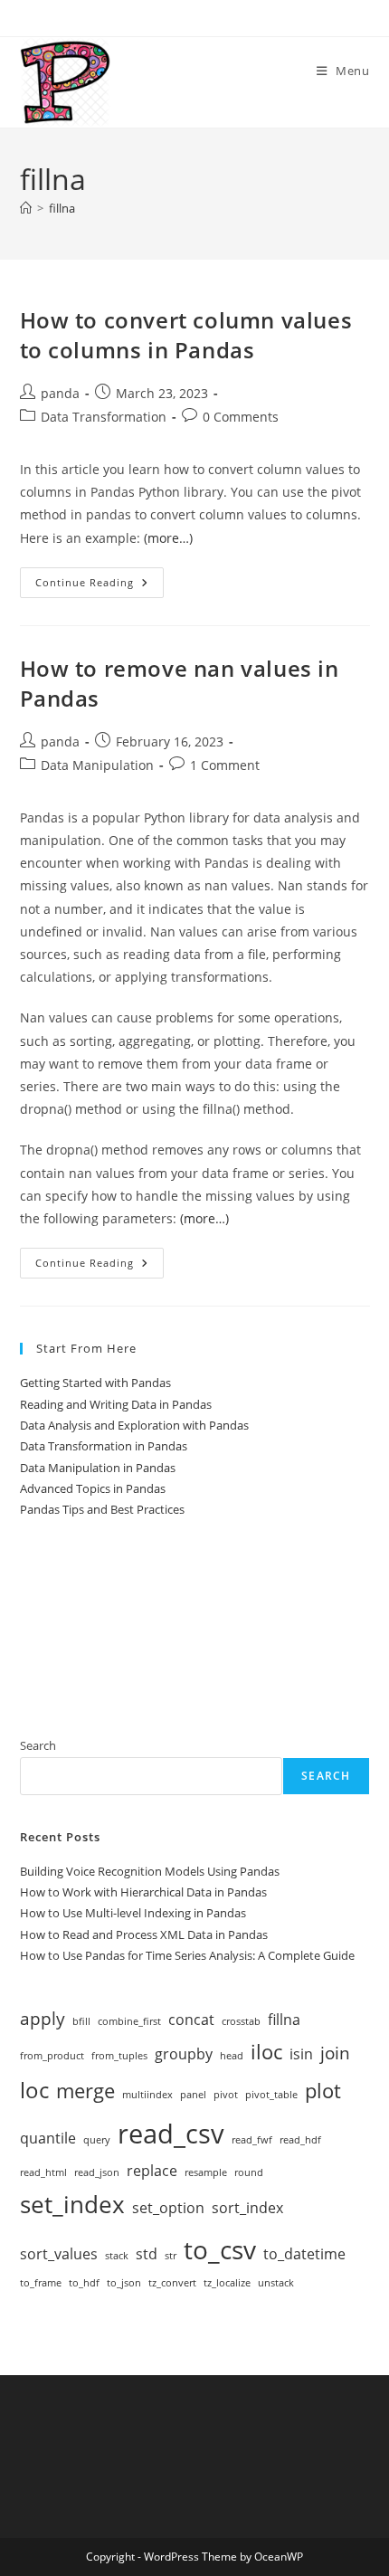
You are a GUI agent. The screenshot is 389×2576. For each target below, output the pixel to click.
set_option (168, 2208)
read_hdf (300, 2140)
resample (206, 2172)
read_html (43, 2172)
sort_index (247, 2208)
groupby (184, 2054)
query (97, 2140)
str (171, 2256)
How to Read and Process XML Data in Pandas (144, 1934)
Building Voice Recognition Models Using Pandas (150, 1871)
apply (43, 2018)
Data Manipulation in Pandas (98, 1468)
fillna (62, 208)
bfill (81, 2021)
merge (85, 2090)
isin (301, 2054)
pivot (226, 2095)
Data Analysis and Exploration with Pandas (134, 1425)
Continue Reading (100, 586)
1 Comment (225, 765)
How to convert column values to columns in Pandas (186, 335)
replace (152, 2171)
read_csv (171, 2134)
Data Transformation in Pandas (104, 1446)
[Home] (26, 208)
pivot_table (271, 2095)
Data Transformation (104, 417)
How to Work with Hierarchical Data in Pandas (143, 1892)
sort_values (59, 2254)
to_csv (220, 2249)
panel (193, 2095)
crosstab (241, 2021)
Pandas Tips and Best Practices (102, 1509)
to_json (124, 2283)
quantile (48, 2138)
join (335, 2053)
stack (117, 2256)
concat (191, 2020)
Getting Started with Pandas (95, 1383)
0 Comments (241, 417)
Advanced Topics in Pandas (93, 1488)
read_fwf (252, 2140)
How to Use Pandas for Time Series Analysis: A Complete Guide (187, 1955)
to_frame (41, 2283)
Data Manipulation (97, 765)
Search (38, 1745)
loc (34, 2090)
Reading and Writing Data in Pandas (116, 1404)
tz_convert (172, 2283)
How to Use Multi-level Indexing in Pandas (133, 1913)
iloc (266, 2051)
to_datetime (304, 2254)
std (147, 2254)
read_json (97, 2172)
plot (323, 2090)
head (232, 2056)
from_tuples (119, 2056)
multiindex (147, 2095)
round (249, 2172)
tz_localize (227, 2283)
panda (60, 393)
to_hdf (84, 2283)
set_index (72, 2204)
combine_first (129, 2021)
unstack (276, 2283)
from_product (52, 2056)
